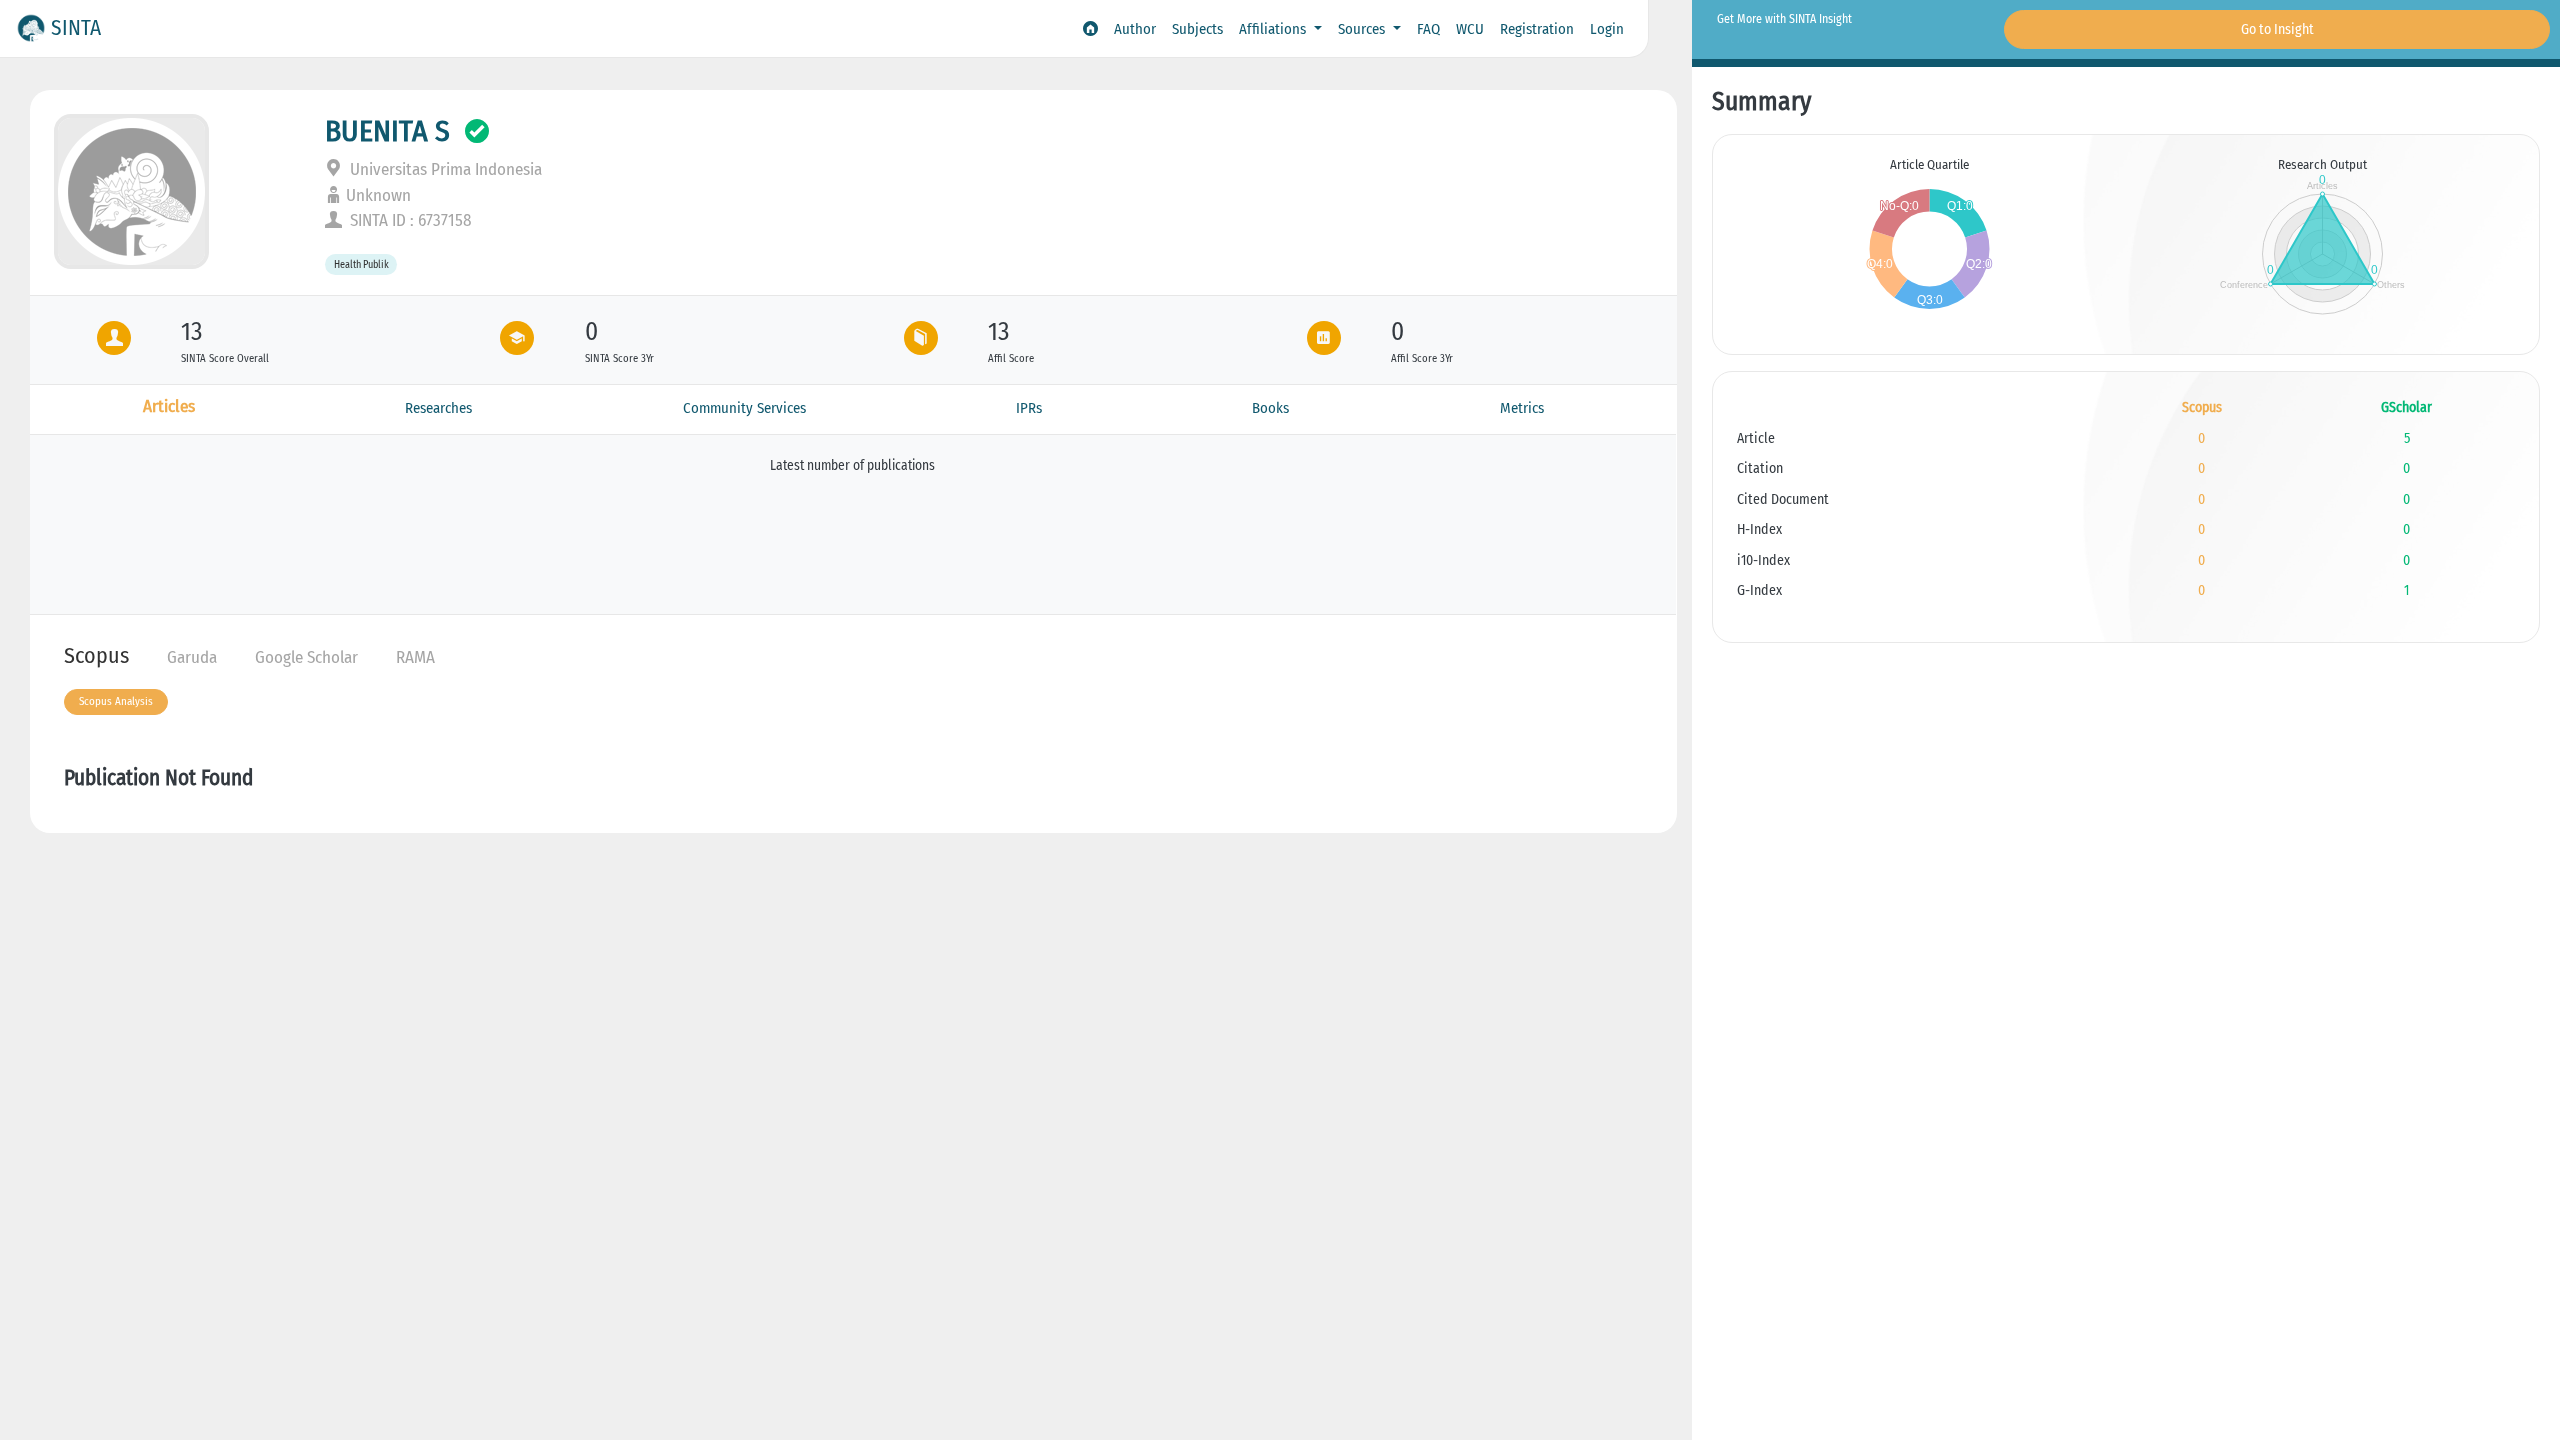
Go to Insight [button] (2277, 29)
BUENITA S (387, 131)
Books (1270, 408)
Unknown (378, 195)
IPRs (1029, 408)
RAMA (415, 657)
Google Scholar (306, 657)
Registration (1537, 29)
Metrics (1522, 408)
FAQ (1428, 29)
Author (1135, 29)
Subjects (1197, 29)
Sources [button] (1363, 29)
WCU (1470, 29)
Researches (438, 408)
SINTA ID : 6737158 (409, 220)
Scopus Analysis (116, 701)
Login (1607, 29)
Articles (169, 406)
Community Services (744, 408)
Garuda (192, 657)
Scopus (96, 655)
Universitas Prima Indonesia (444, 169)
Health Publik (361, 264)
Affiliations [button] (1274, 29)
